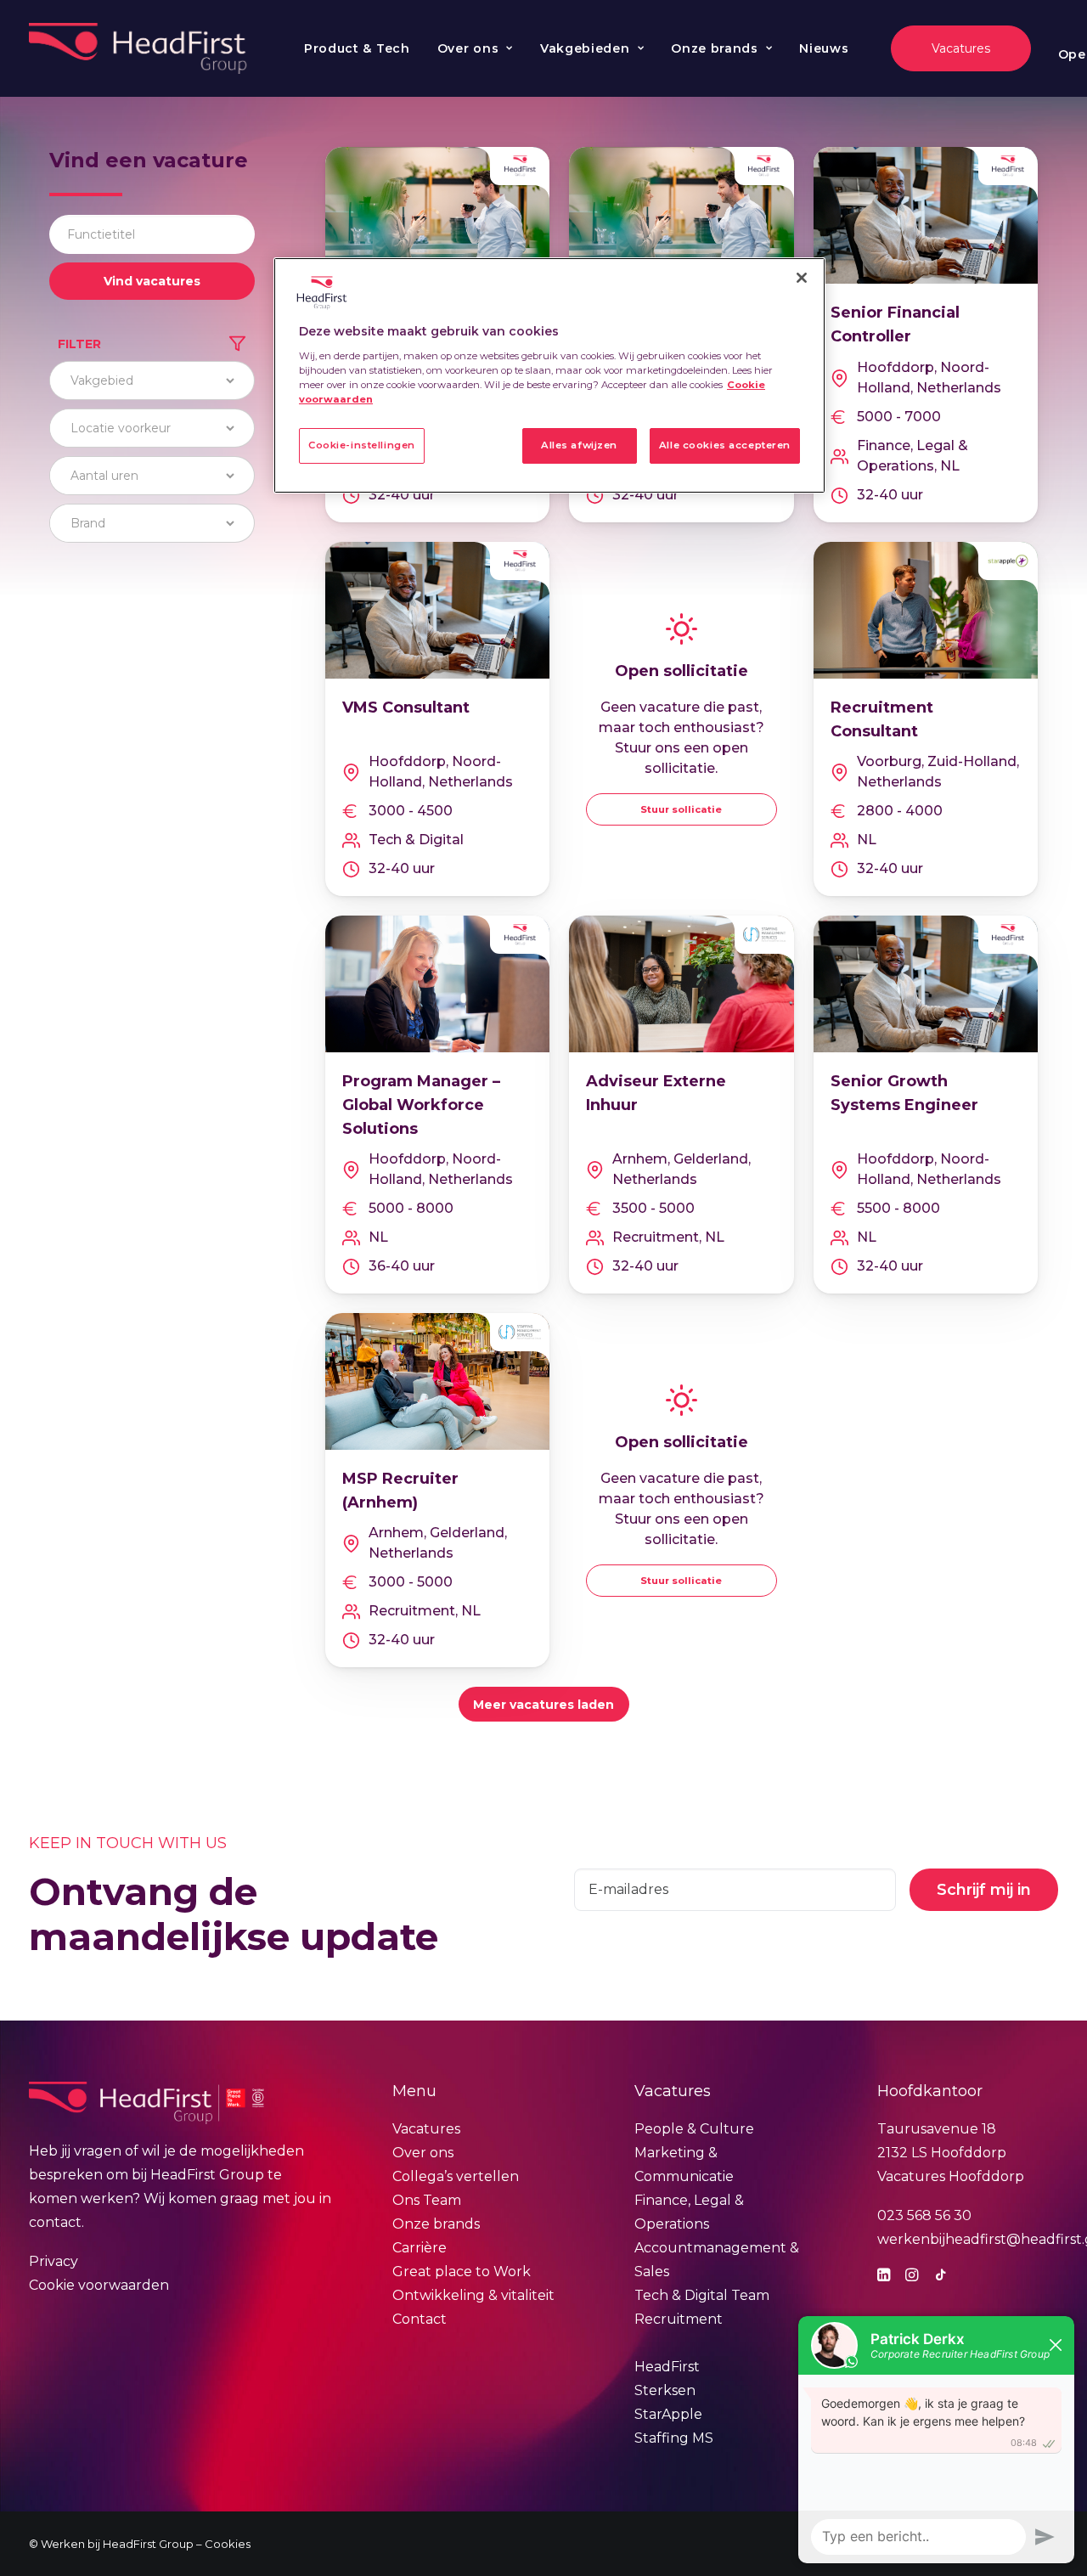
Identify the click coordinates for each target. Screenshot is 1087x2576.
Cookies (228, 2544)
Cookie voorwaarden (99, 2285)
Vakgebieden (585, 48)
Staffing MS (674, 2438)
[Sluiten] (802, 278)
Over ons (468, 48)
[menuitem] (357, 48)
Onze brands (715, 48)
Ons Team (427, 2200)
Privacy (54, 2261)
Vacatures (426, 2129)
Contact (420, 2319)
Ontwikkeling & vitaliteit (473, 2295)
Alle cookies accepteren (725, 445)
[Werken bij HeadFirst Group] (140, 48)
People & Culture (694, 2129)
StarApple (668, 2414)
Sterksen (665, 2390)
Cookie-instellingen (362, 445)
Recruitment (679, 2319)
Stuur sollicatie (681, 809)
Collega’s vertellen (456, 2176)
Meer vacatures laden (543, 1705)
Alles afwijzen (579, 445)
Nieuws (824, 48)
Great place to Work (462, 2272)
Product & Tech (357, 48)
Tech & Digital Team (702, 2295)
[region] (549, 375)
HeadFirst (667, 2367)
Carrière (420, 2248)
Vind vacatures (152, 281)
